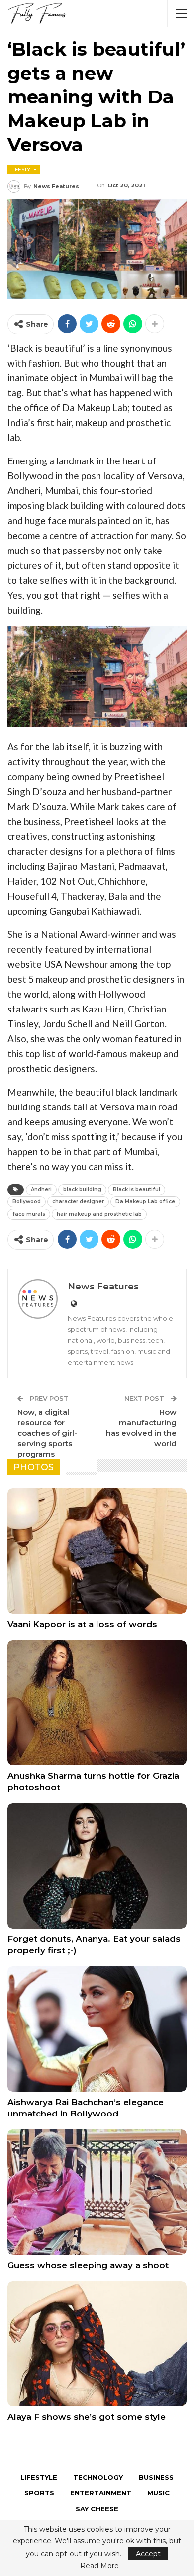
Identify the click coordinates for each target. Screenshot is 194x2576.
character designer (78, 1202)
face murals (29, 1214)
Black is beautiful (137, 1189)
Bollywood (27, 1202)
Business (156, 2477)
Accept (148, 2554)
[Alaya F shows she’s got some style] (97, 2344)
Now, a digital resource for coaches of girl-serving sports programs (47, 1433)
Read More (99, 2566)
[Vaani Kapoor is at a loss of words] (97, 1551)
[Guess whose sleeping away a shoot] (97, 2192)
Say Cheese (97, 2509)
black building (82, 1189)
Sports (39, 2493)
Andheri (41, 1189)
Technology (98, 2477)
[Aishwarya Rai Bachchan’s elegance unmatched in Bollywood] (97, 2029)
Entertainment (101, 2493)
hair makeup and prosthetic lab (99, 1214)
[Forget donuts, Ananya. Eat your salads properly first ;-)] (97, 1866)
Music (158, 2493)
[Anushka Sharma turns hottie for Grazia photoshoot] (97, 1703)
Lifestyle (24, 169)
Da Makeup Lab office (145, 1202)
